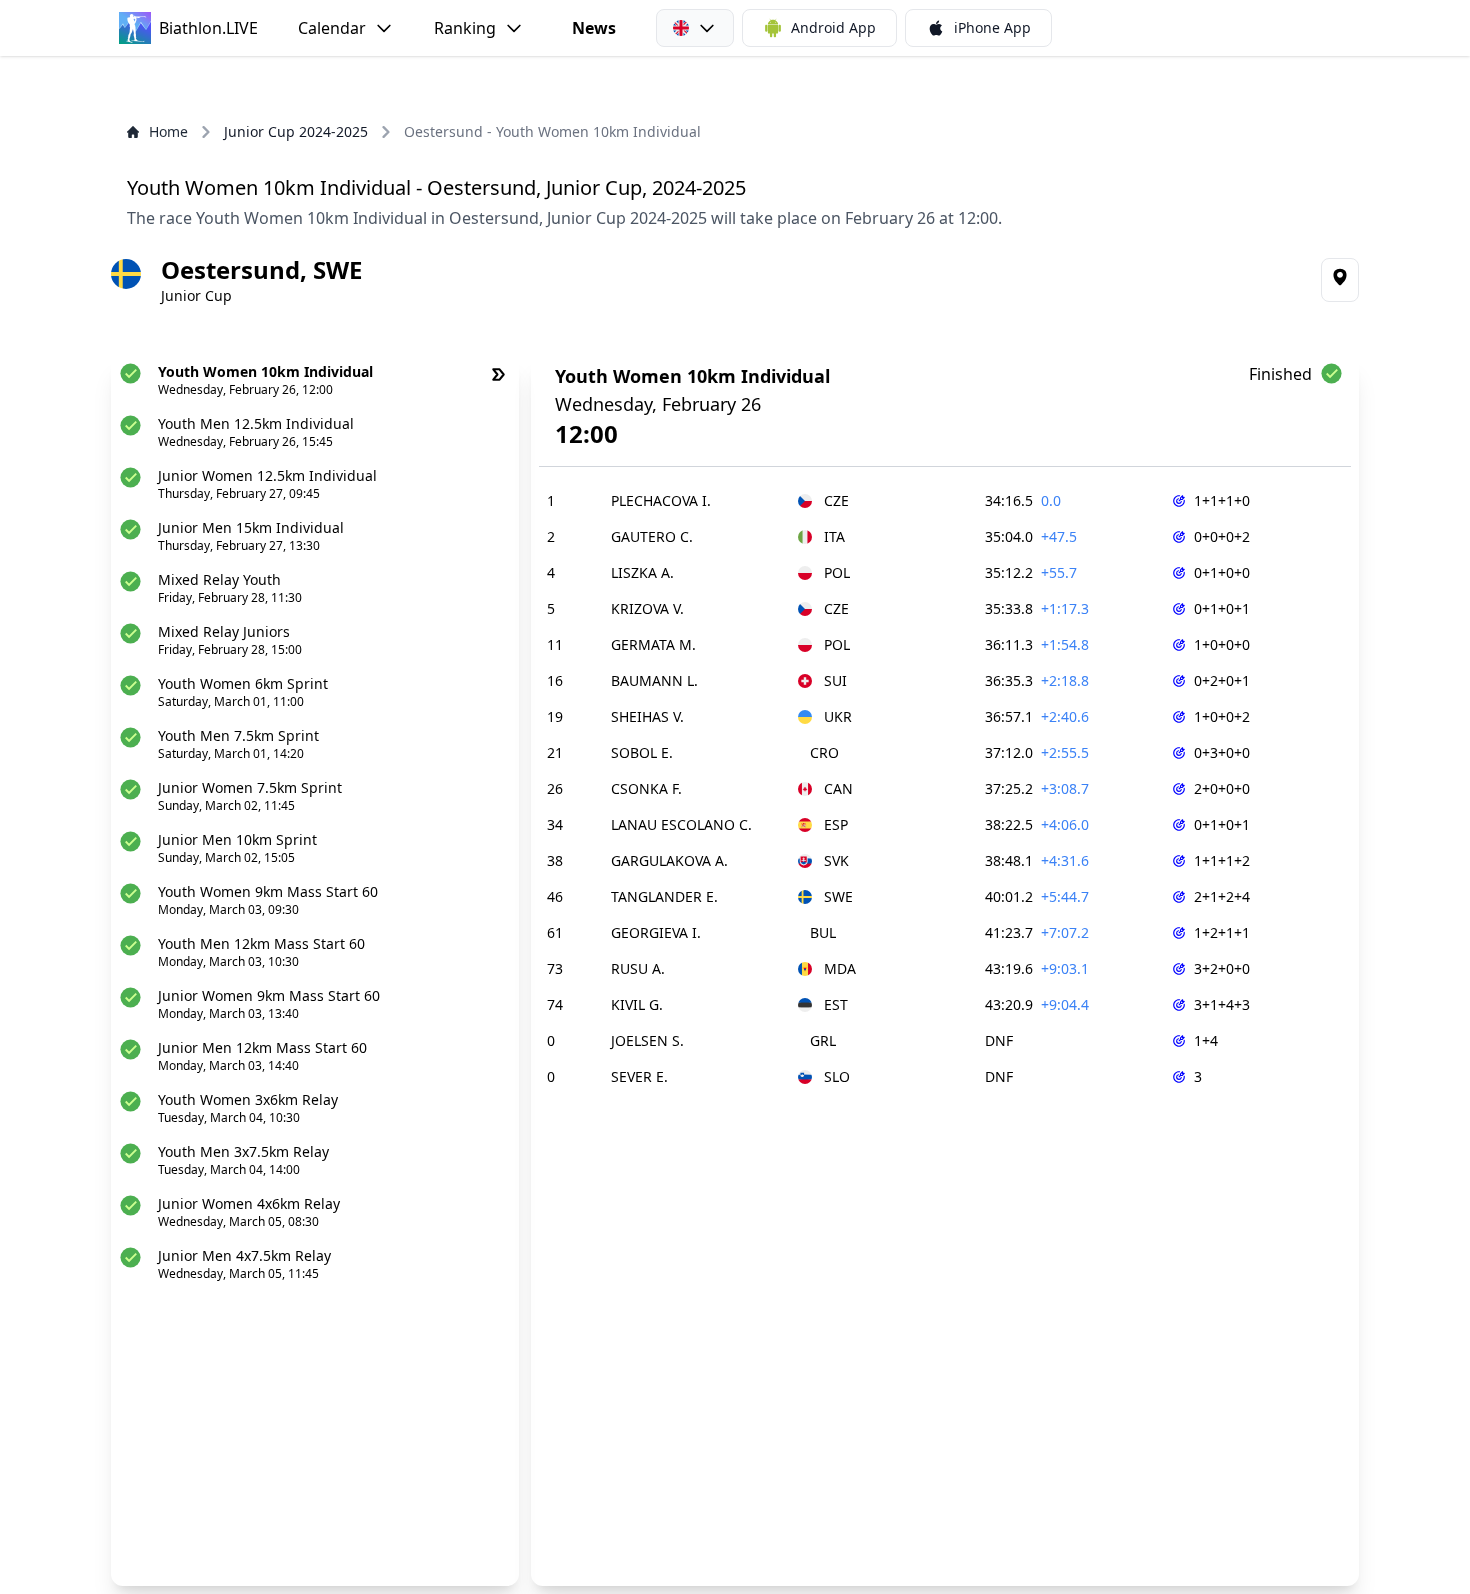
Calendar (332, 28)
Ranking (465, 28)
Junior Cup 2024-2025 (296, 131)
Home (168, 131)
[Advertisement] (735, 89)
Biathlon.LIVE (208, 28)
